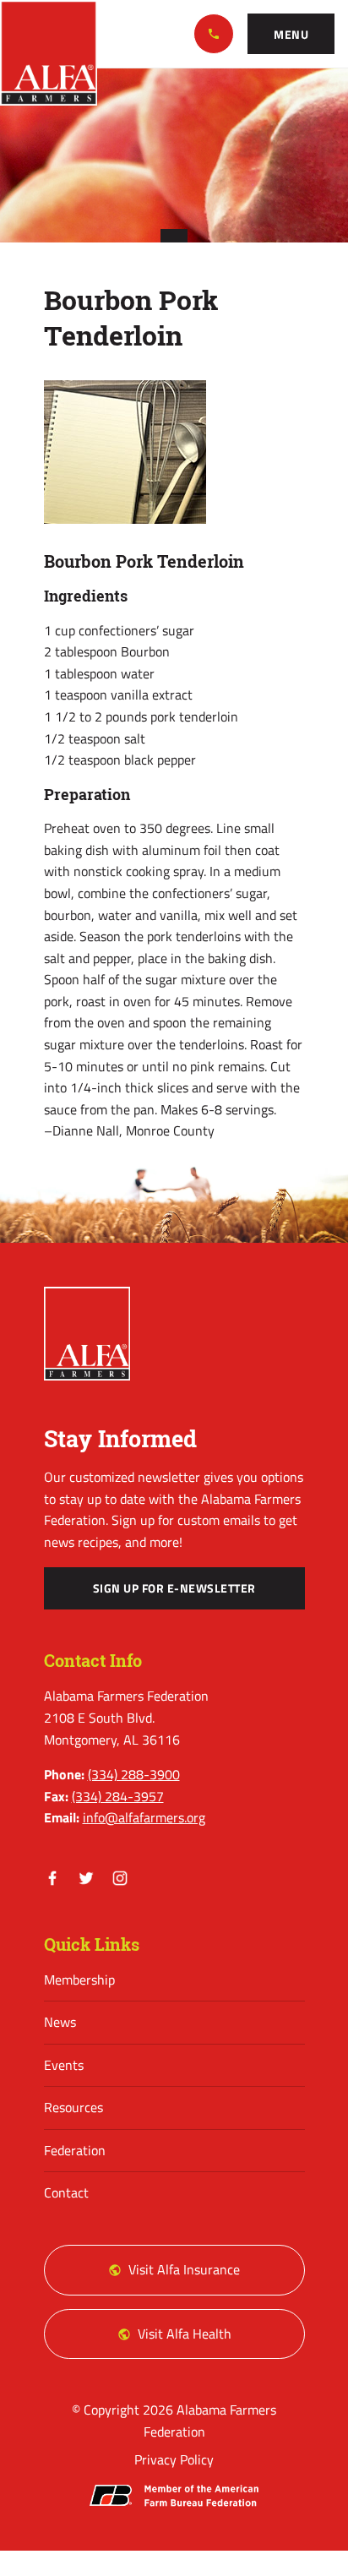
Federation (75, 2150)
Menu (291, 35)
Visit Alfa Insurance (184, 2269)
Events (64, 2065)
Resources (73, 2107)
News (60, 2022)
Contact (66, 2192)
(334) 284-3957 (118, 1796)
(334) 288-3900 (214, 34)
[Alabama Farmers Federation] (87, 1334)
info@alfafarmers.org (144, 1817)
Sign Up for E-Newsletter (174, 1588)
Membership (79, 1980)
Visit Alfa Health (185, 2334)
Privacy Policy (174, 2459)
